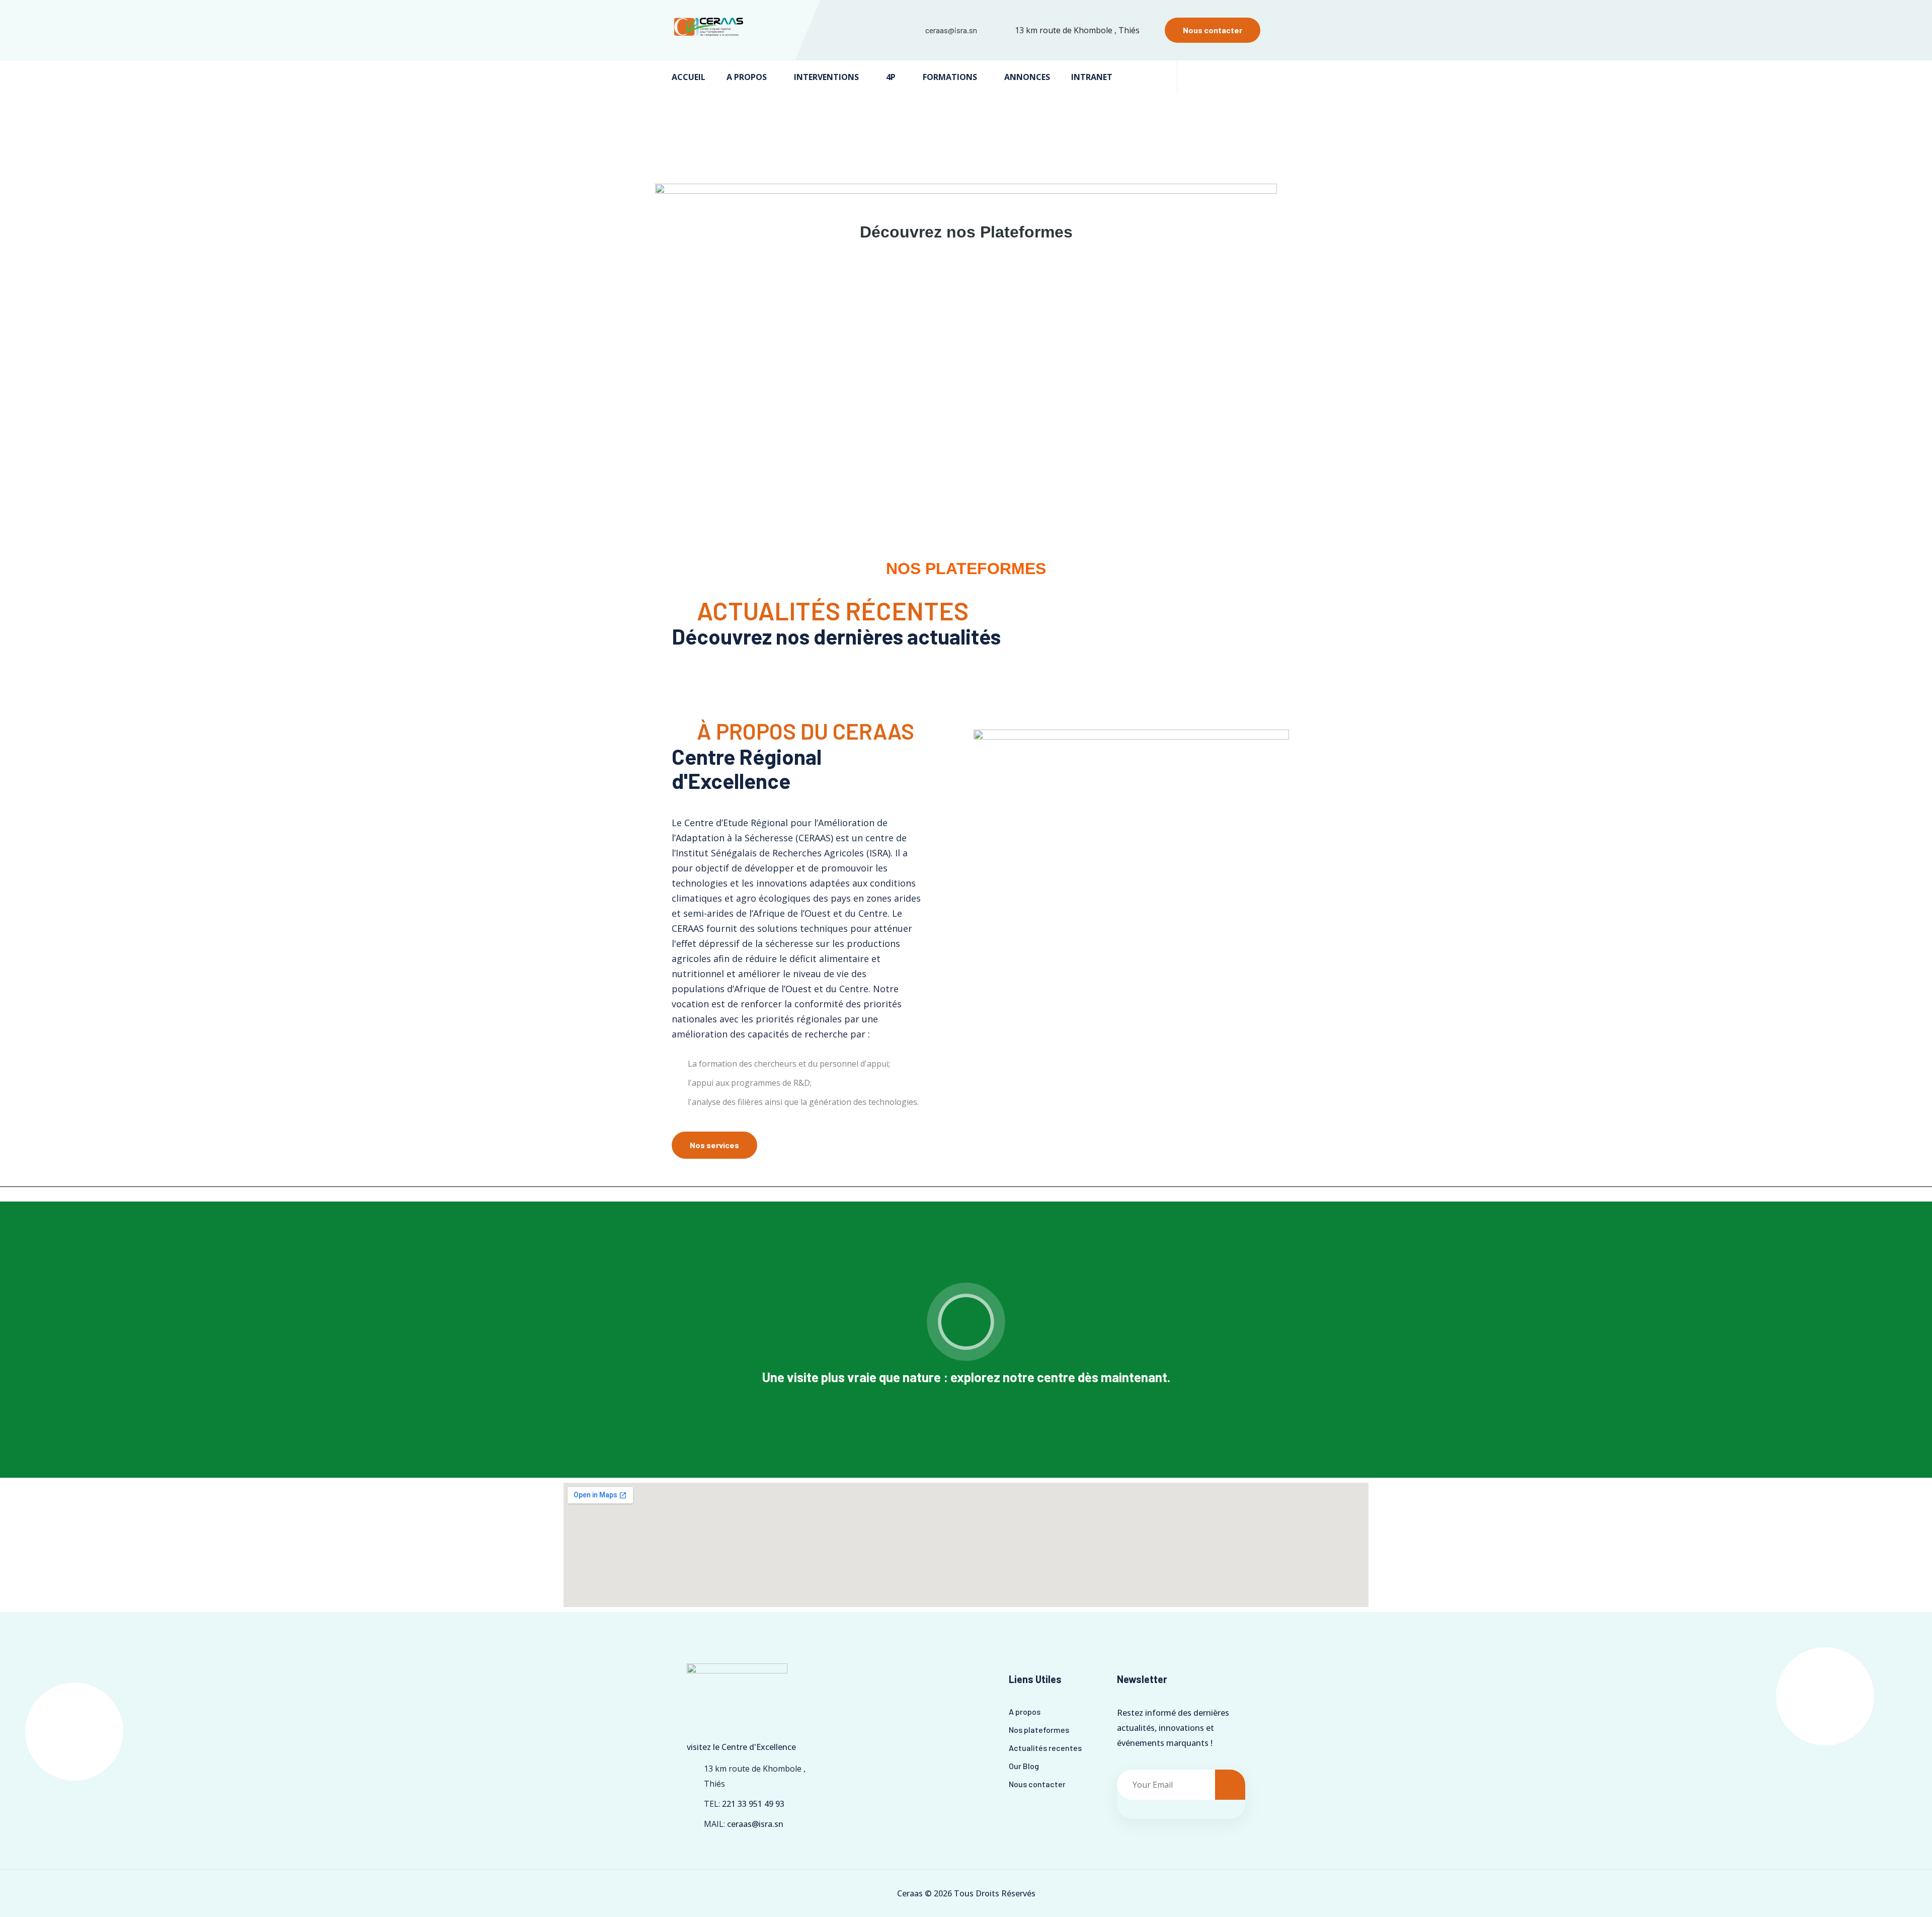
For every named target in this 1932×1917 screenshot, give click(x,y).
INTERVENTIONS (826, 77)
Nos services (714, 1145)
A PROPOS (747, 77)
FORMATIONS (950, 77)
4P (891, 77)
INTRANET (1092, 77)
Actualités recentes (1045, 1748)
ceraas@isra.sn (951, 30)
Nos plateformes (1039, 1730)
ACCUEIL (689, 77)
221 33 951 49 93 (753, 1804)
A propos (1025, 1711)
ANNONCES (1027, 77)
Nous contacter (1213, 30)
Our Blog (1024, 1766)
